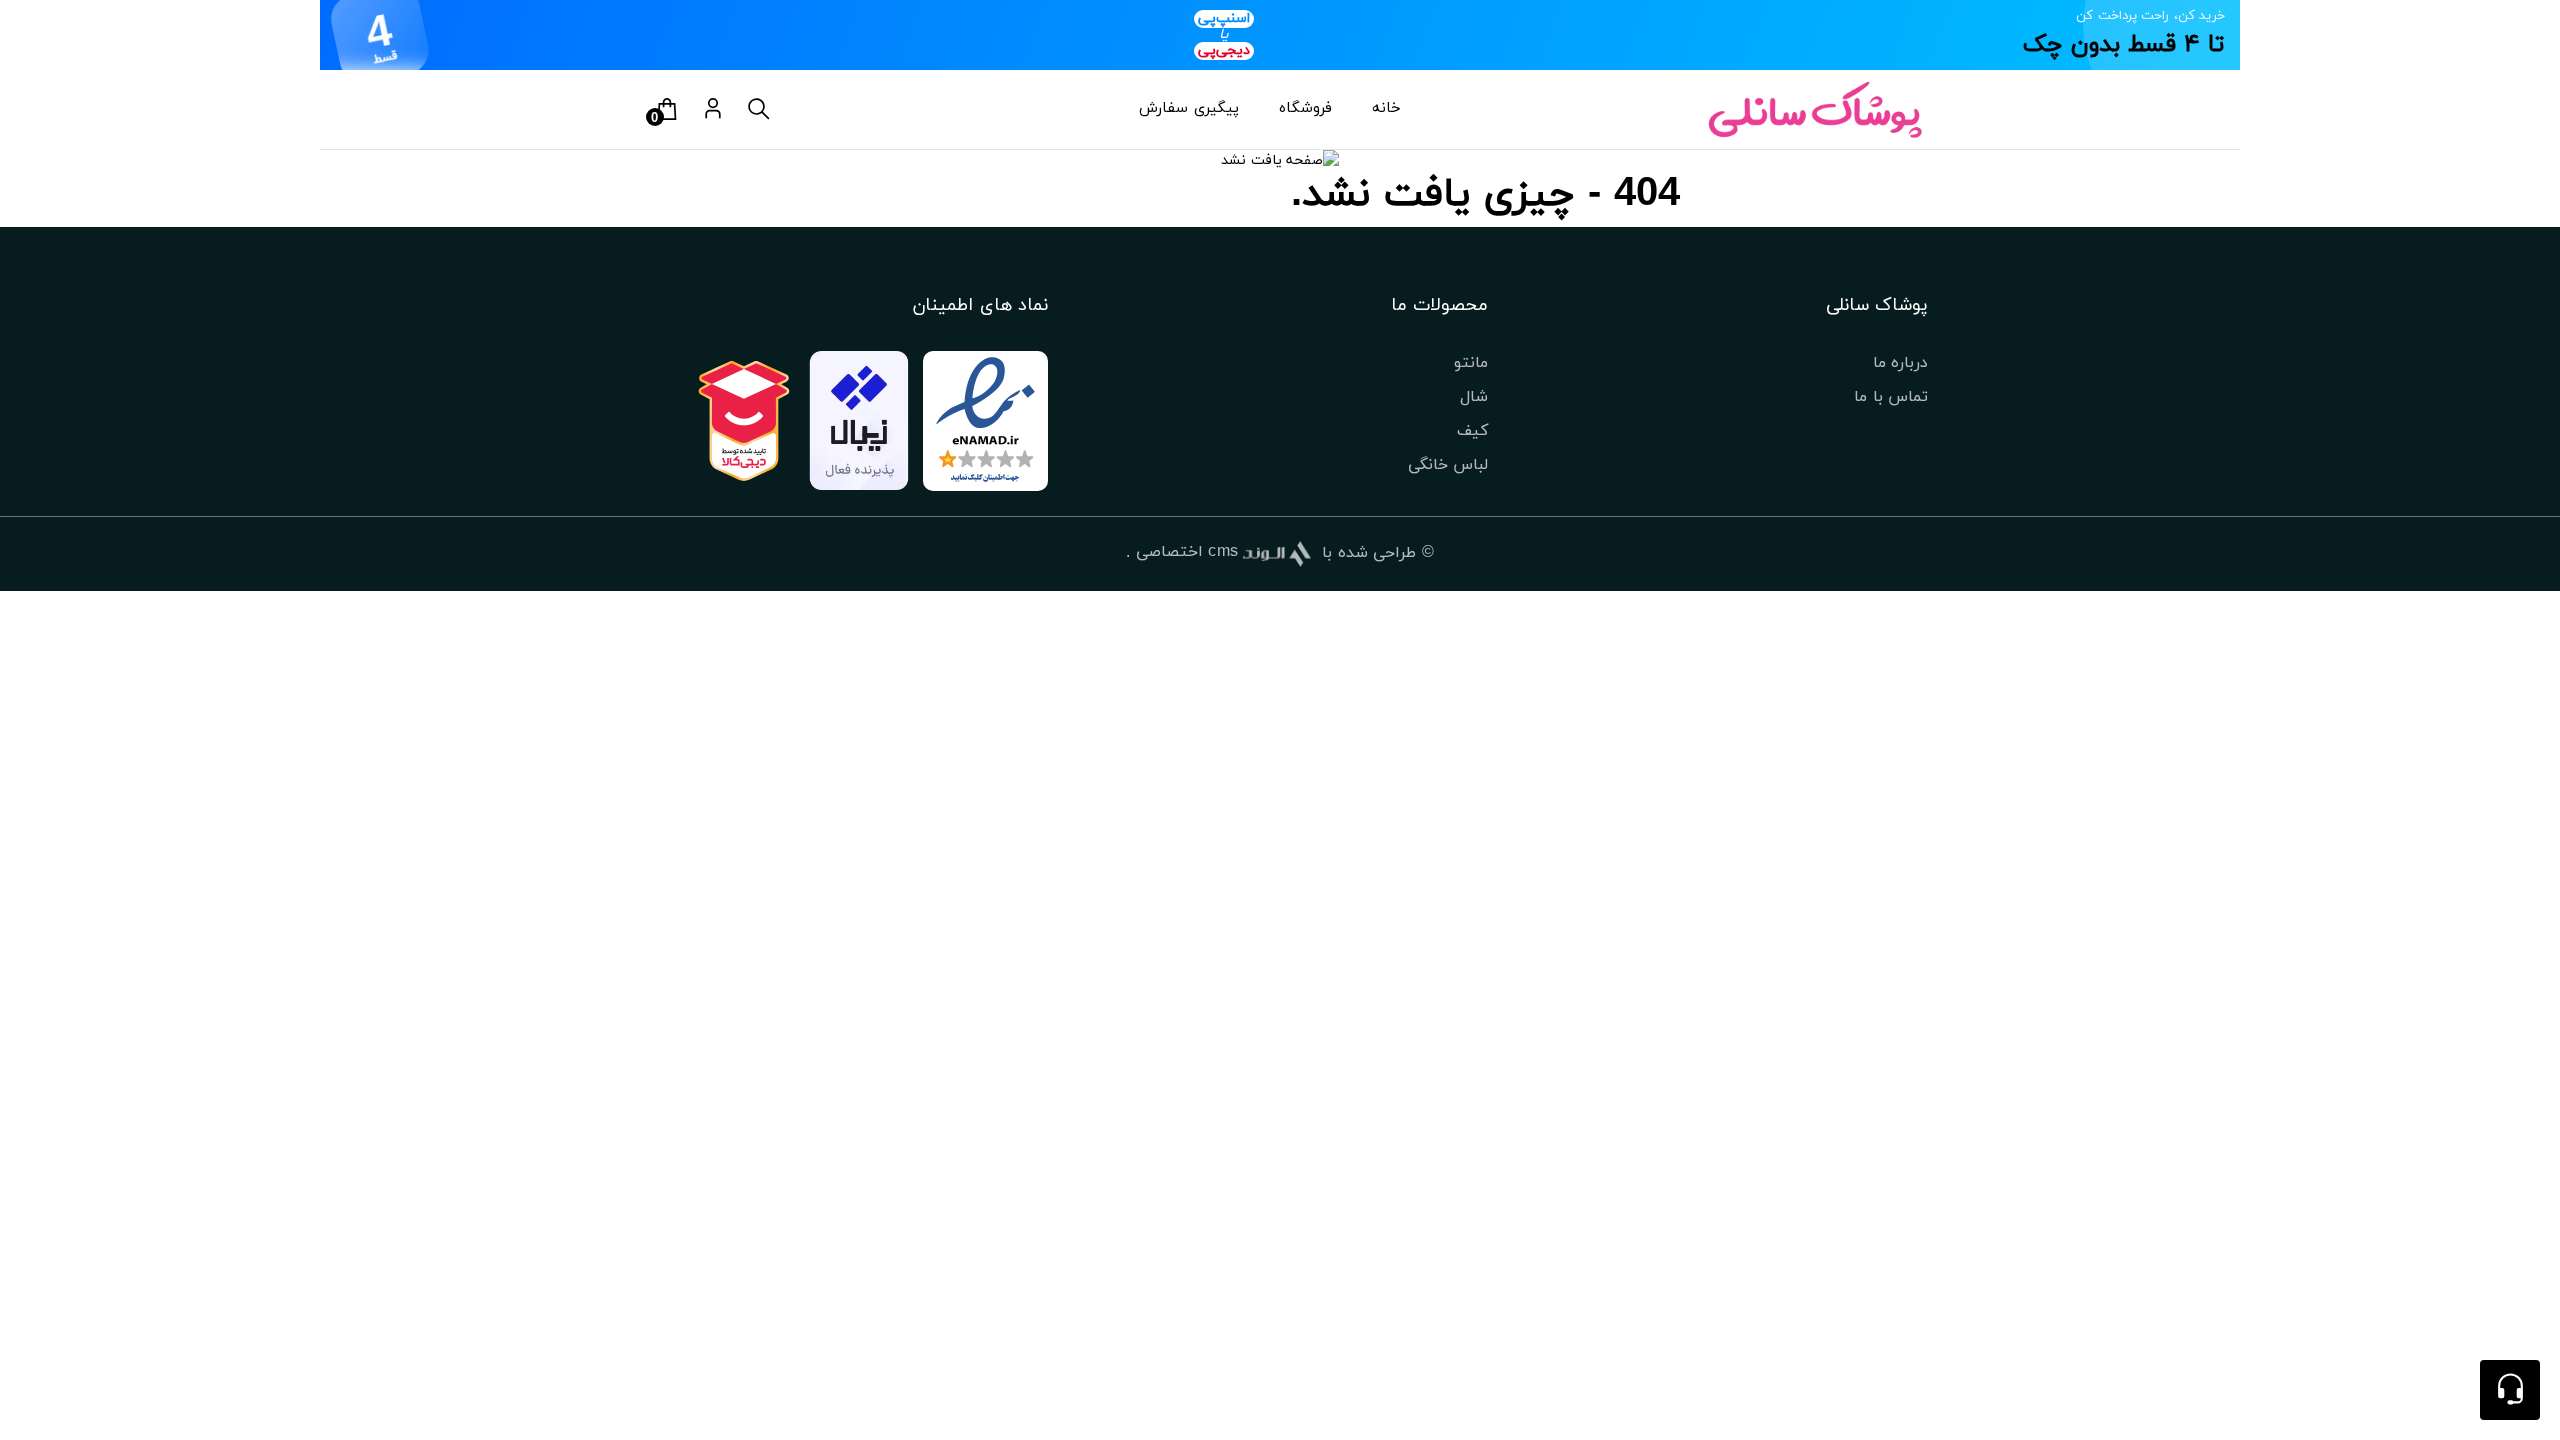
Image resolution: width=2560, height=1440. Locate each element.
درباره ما (1900, 363)
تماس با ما (1891, 397)
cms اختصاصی (1187, 552)
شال (1474, 397)
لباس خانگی (1448, 465)
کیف (1472, 431)
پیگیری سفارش (1189, 108)
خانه (1386, 108)
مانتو (1471, 363)
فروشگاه (1305, 108)
